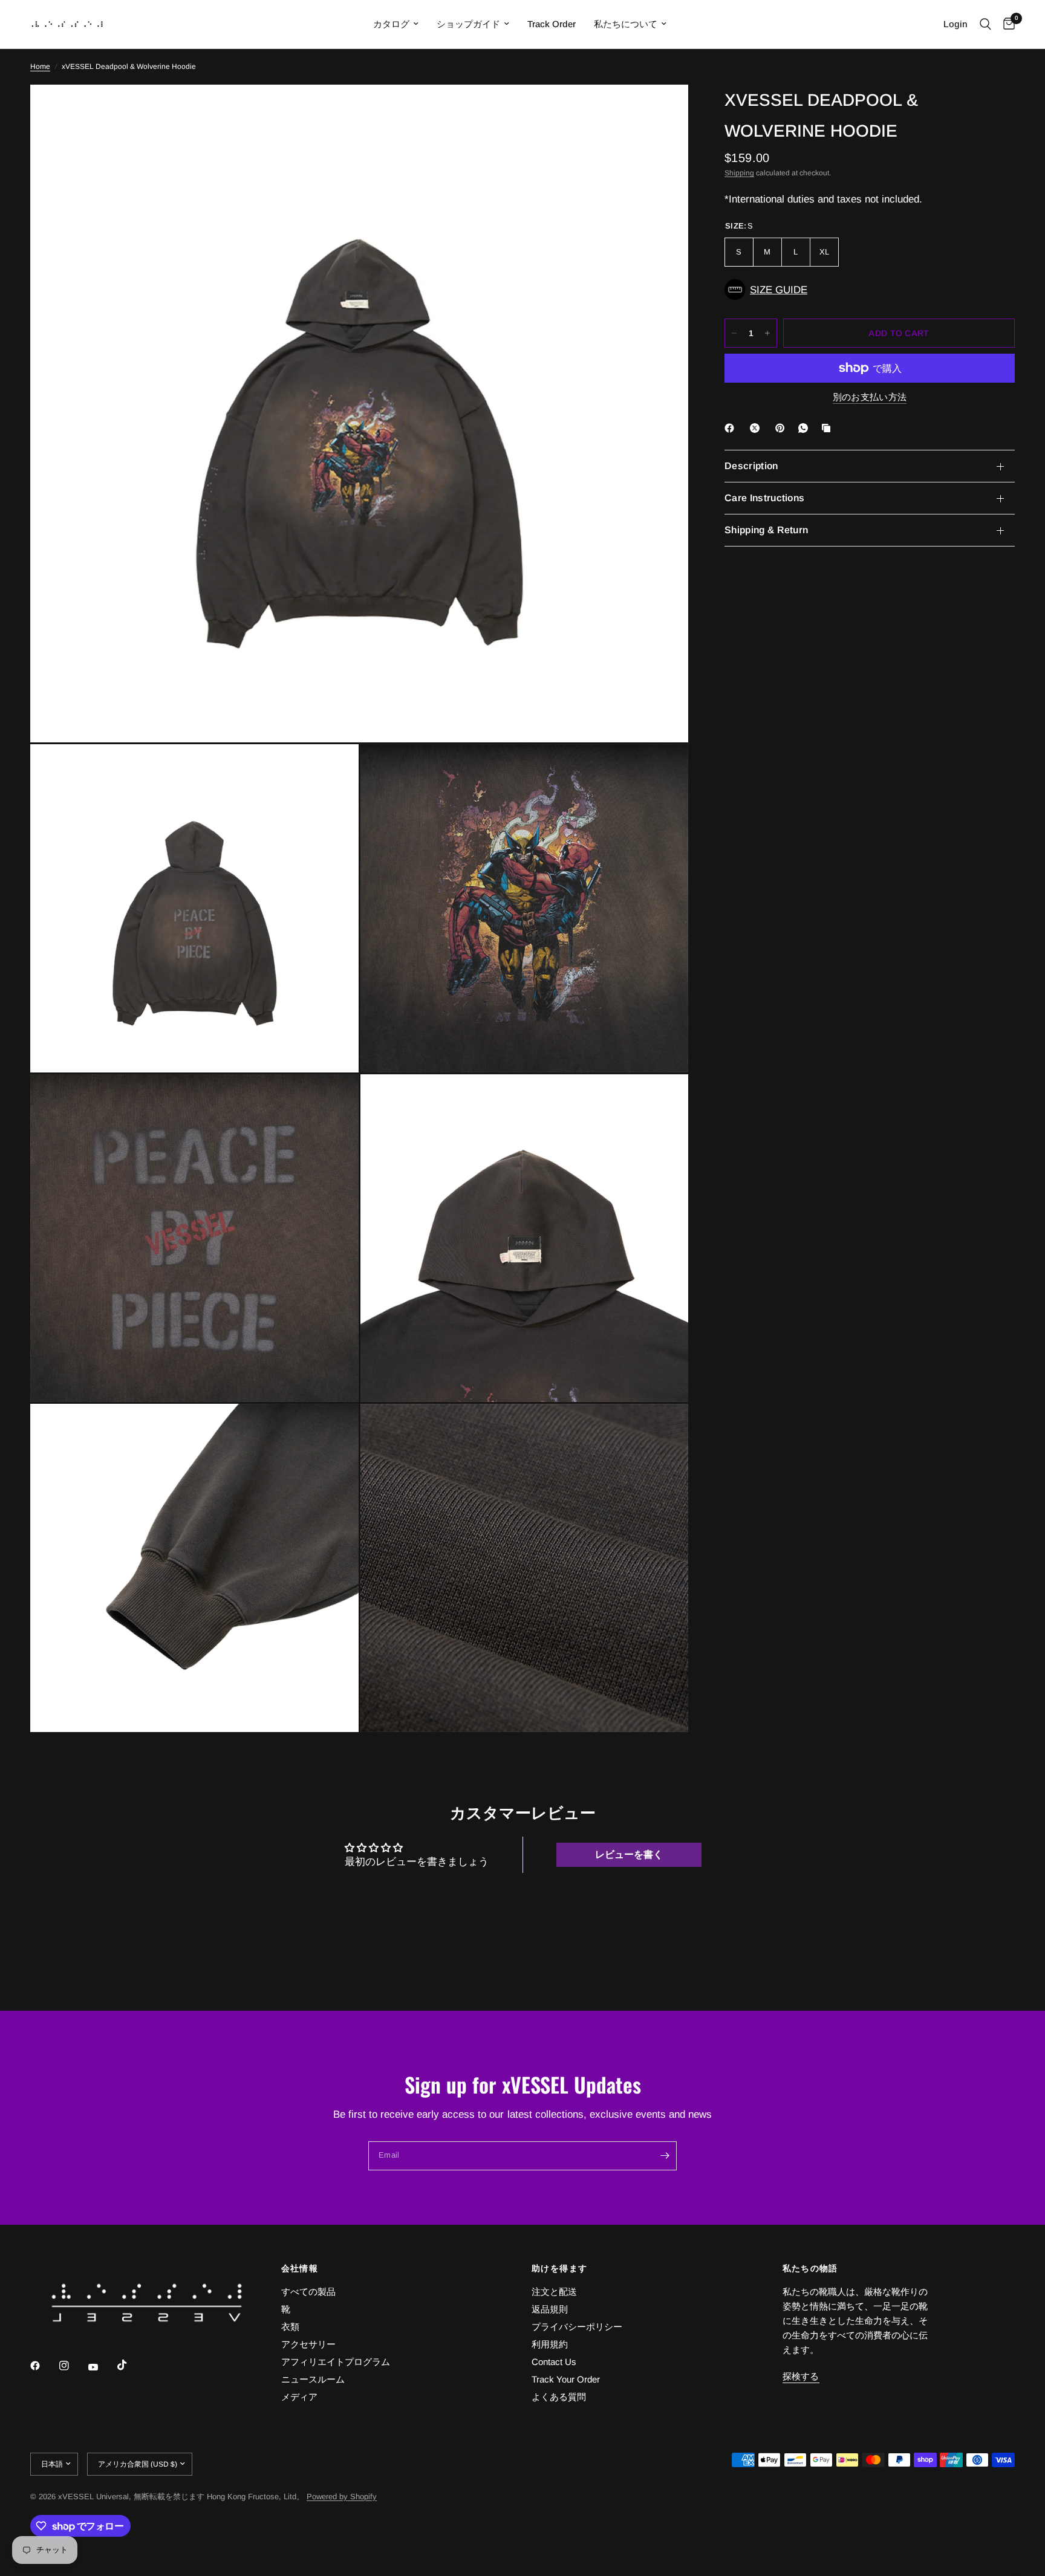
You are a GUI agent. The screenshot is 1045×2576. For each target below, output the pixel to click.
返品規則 (550, 2309)
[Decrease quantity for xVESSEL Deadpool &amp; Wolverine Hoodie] (734, 333)
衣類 (290, 2327)
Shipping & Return (766, 530)
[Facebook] (732, 428)
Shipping (739, 173)
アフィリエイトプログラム (336, 2362)
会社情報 (300, 2268)
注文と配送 (554, 2292)
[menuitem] (396, 24)
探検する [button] (801, 2376)
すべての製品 (308, 2292)
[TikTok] (131, 2365)
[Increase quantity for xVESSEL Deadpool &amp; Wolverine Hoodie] (767, 333)
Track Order (552, 24)
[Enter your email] (665, 2156)
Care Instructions (764, 498)
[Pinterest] (783, 428)
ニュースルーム (313, 2379)
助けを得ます (559, 2268)
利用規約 (550, 2344)
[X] (757, 428)
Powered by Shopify (342, 2497)
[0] (1006, 24)
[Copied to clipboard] (829, 428)
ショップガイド (468, 24)
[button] (870, 290)
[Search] (985, 24)
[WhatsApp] (806, 428)
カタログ (391, 24)
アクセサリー (308, 2344)
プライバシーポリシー (577, 2327)
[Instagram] (73, 2366)
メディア (299, 2397)
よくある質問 (559, 2397)
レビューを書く (629, 1854)
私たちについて (626, 24)
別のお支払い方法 (870, 397)
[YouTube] (102, 2367)
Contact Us (554, 2362)
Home (40, 67)
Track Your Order (566, 2379)
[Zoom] (663, 110)
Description (751, 466)
